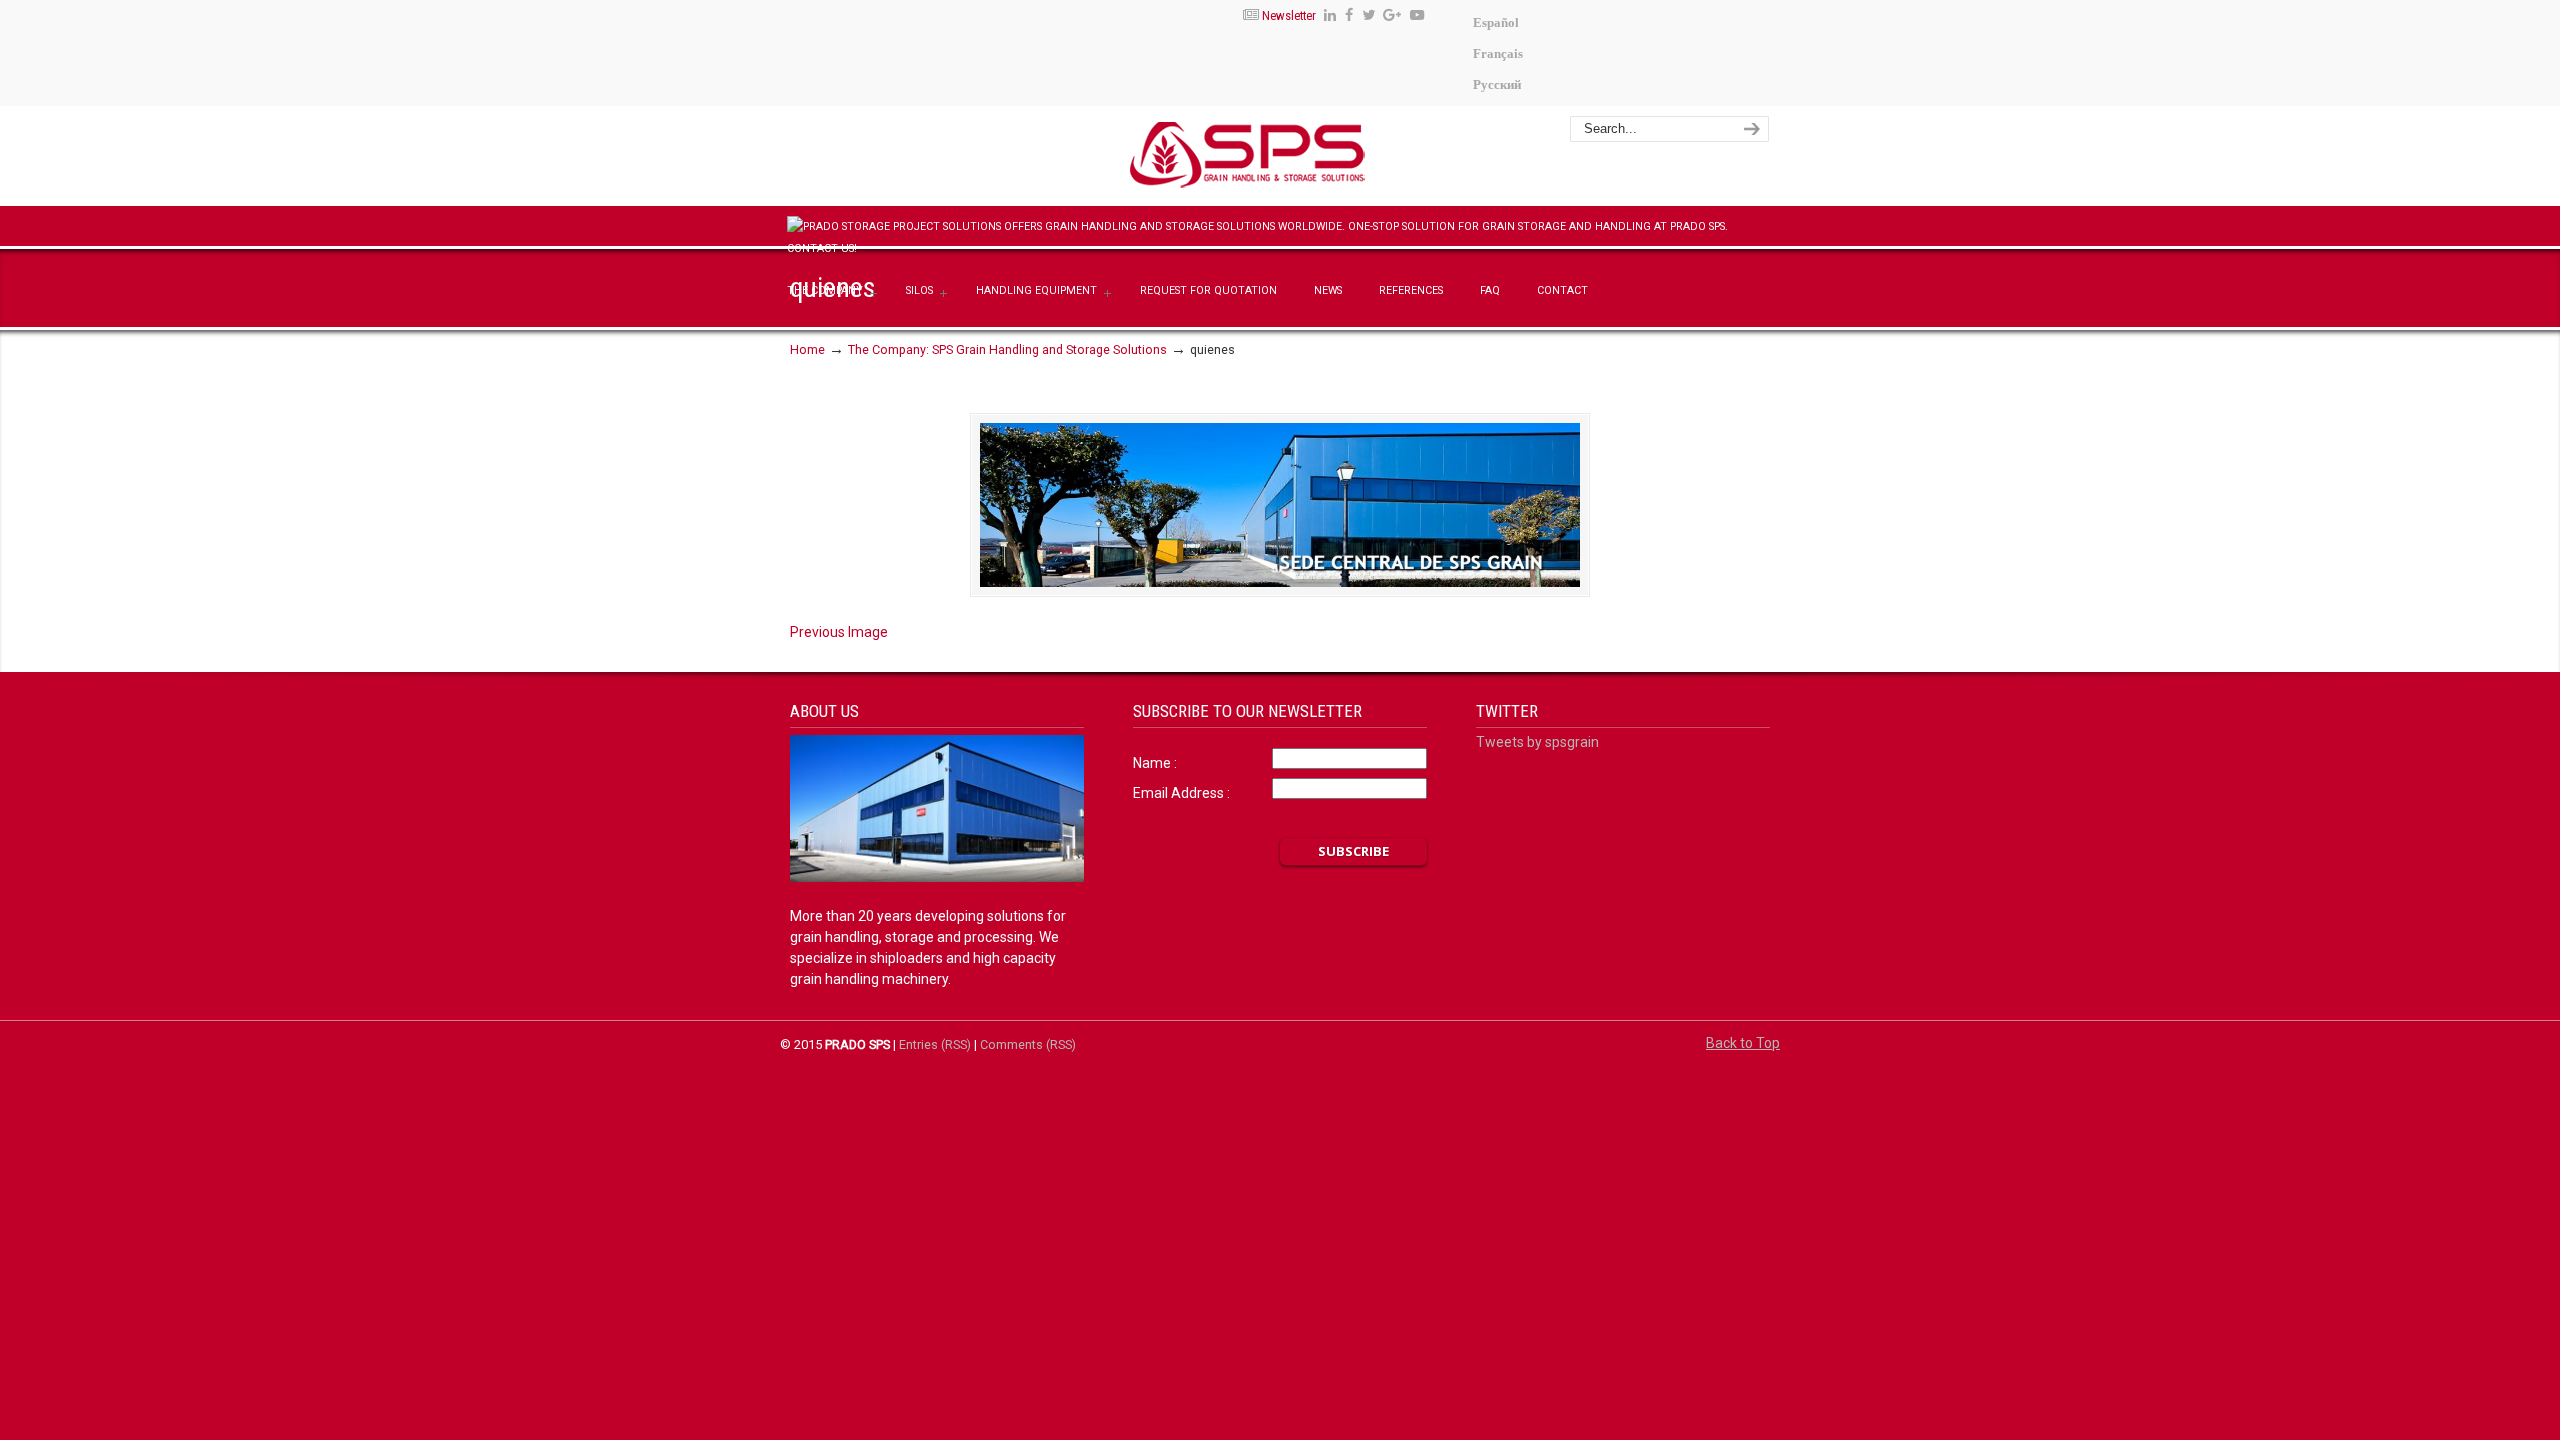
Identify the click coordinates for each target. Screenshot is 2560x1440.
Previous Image (839, 632)
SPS (1306, 159)
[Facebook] (1349, 15)
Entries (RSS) (935, 1044)
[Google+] (1393, 15)
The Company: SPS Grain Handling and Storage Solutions (1007, 349)
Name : (1155, 763)
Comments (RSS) (1028, 1044)
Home (807, 349)
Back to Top (1743, 1043)
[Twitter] (1368, 15)
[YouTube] (1417, 15)
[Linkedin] (1330, 15)
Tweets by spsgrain (1537, 742)
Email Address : (1181, 793)
